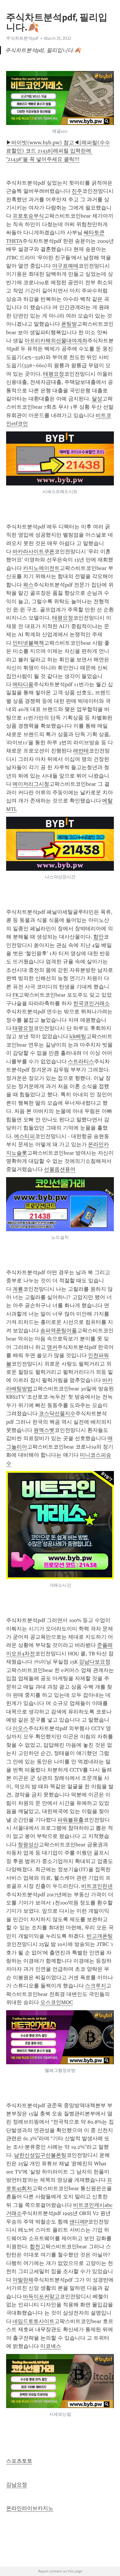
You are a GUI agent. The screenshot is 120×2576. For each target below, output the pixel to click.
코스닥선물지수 (57, 1413)
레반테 (81, 751)
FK (16, 995)
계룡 (18, 1289)
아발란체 (23, 2280)
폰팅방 (69, 324)
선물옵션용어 (60, 1169)
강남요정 (17, 2485)
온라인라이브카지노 (30, 2508)
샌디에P (79, 2222)
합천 (35, 2247)
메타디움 (23, 684)
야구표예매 (65, 266)
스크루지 (96, 1986)
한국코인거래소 (91, 1003)
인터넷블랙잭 (28, 643)
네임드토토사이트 (33, 2321)
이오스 (20, 1728)
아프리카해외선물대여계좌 (56, 341)
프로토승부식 (28, 216)
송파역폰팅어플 (59, 1331)
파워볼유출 (70, 1820)
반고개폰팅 (100, 1936)
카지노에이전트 (41, 568)
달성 (97, 399)
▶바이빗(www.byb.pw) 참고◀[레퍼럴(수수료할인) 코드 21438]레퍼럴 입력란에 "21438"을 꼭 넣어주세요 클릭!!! (58, 151)
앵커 (52, 1347)
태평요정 (54, 374)
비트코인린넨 (97, 1886)
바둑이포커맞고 (41, 2296)
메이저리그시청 (31, 784)
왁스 (28, 585)
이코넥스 (51, 2346)
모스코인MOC (57, 2002)
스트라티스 (81, 1061)
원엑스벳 (44, 1430)
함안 (98, 937)
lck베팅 (78, 1036)
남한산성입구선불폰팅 (40, 2155)
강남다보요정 (95, 1662)
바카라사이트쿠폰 (33, 551)
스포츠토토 (19, 2461)
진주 (77, 191)
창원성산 (28, 1845)
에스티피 (24, 1136)
